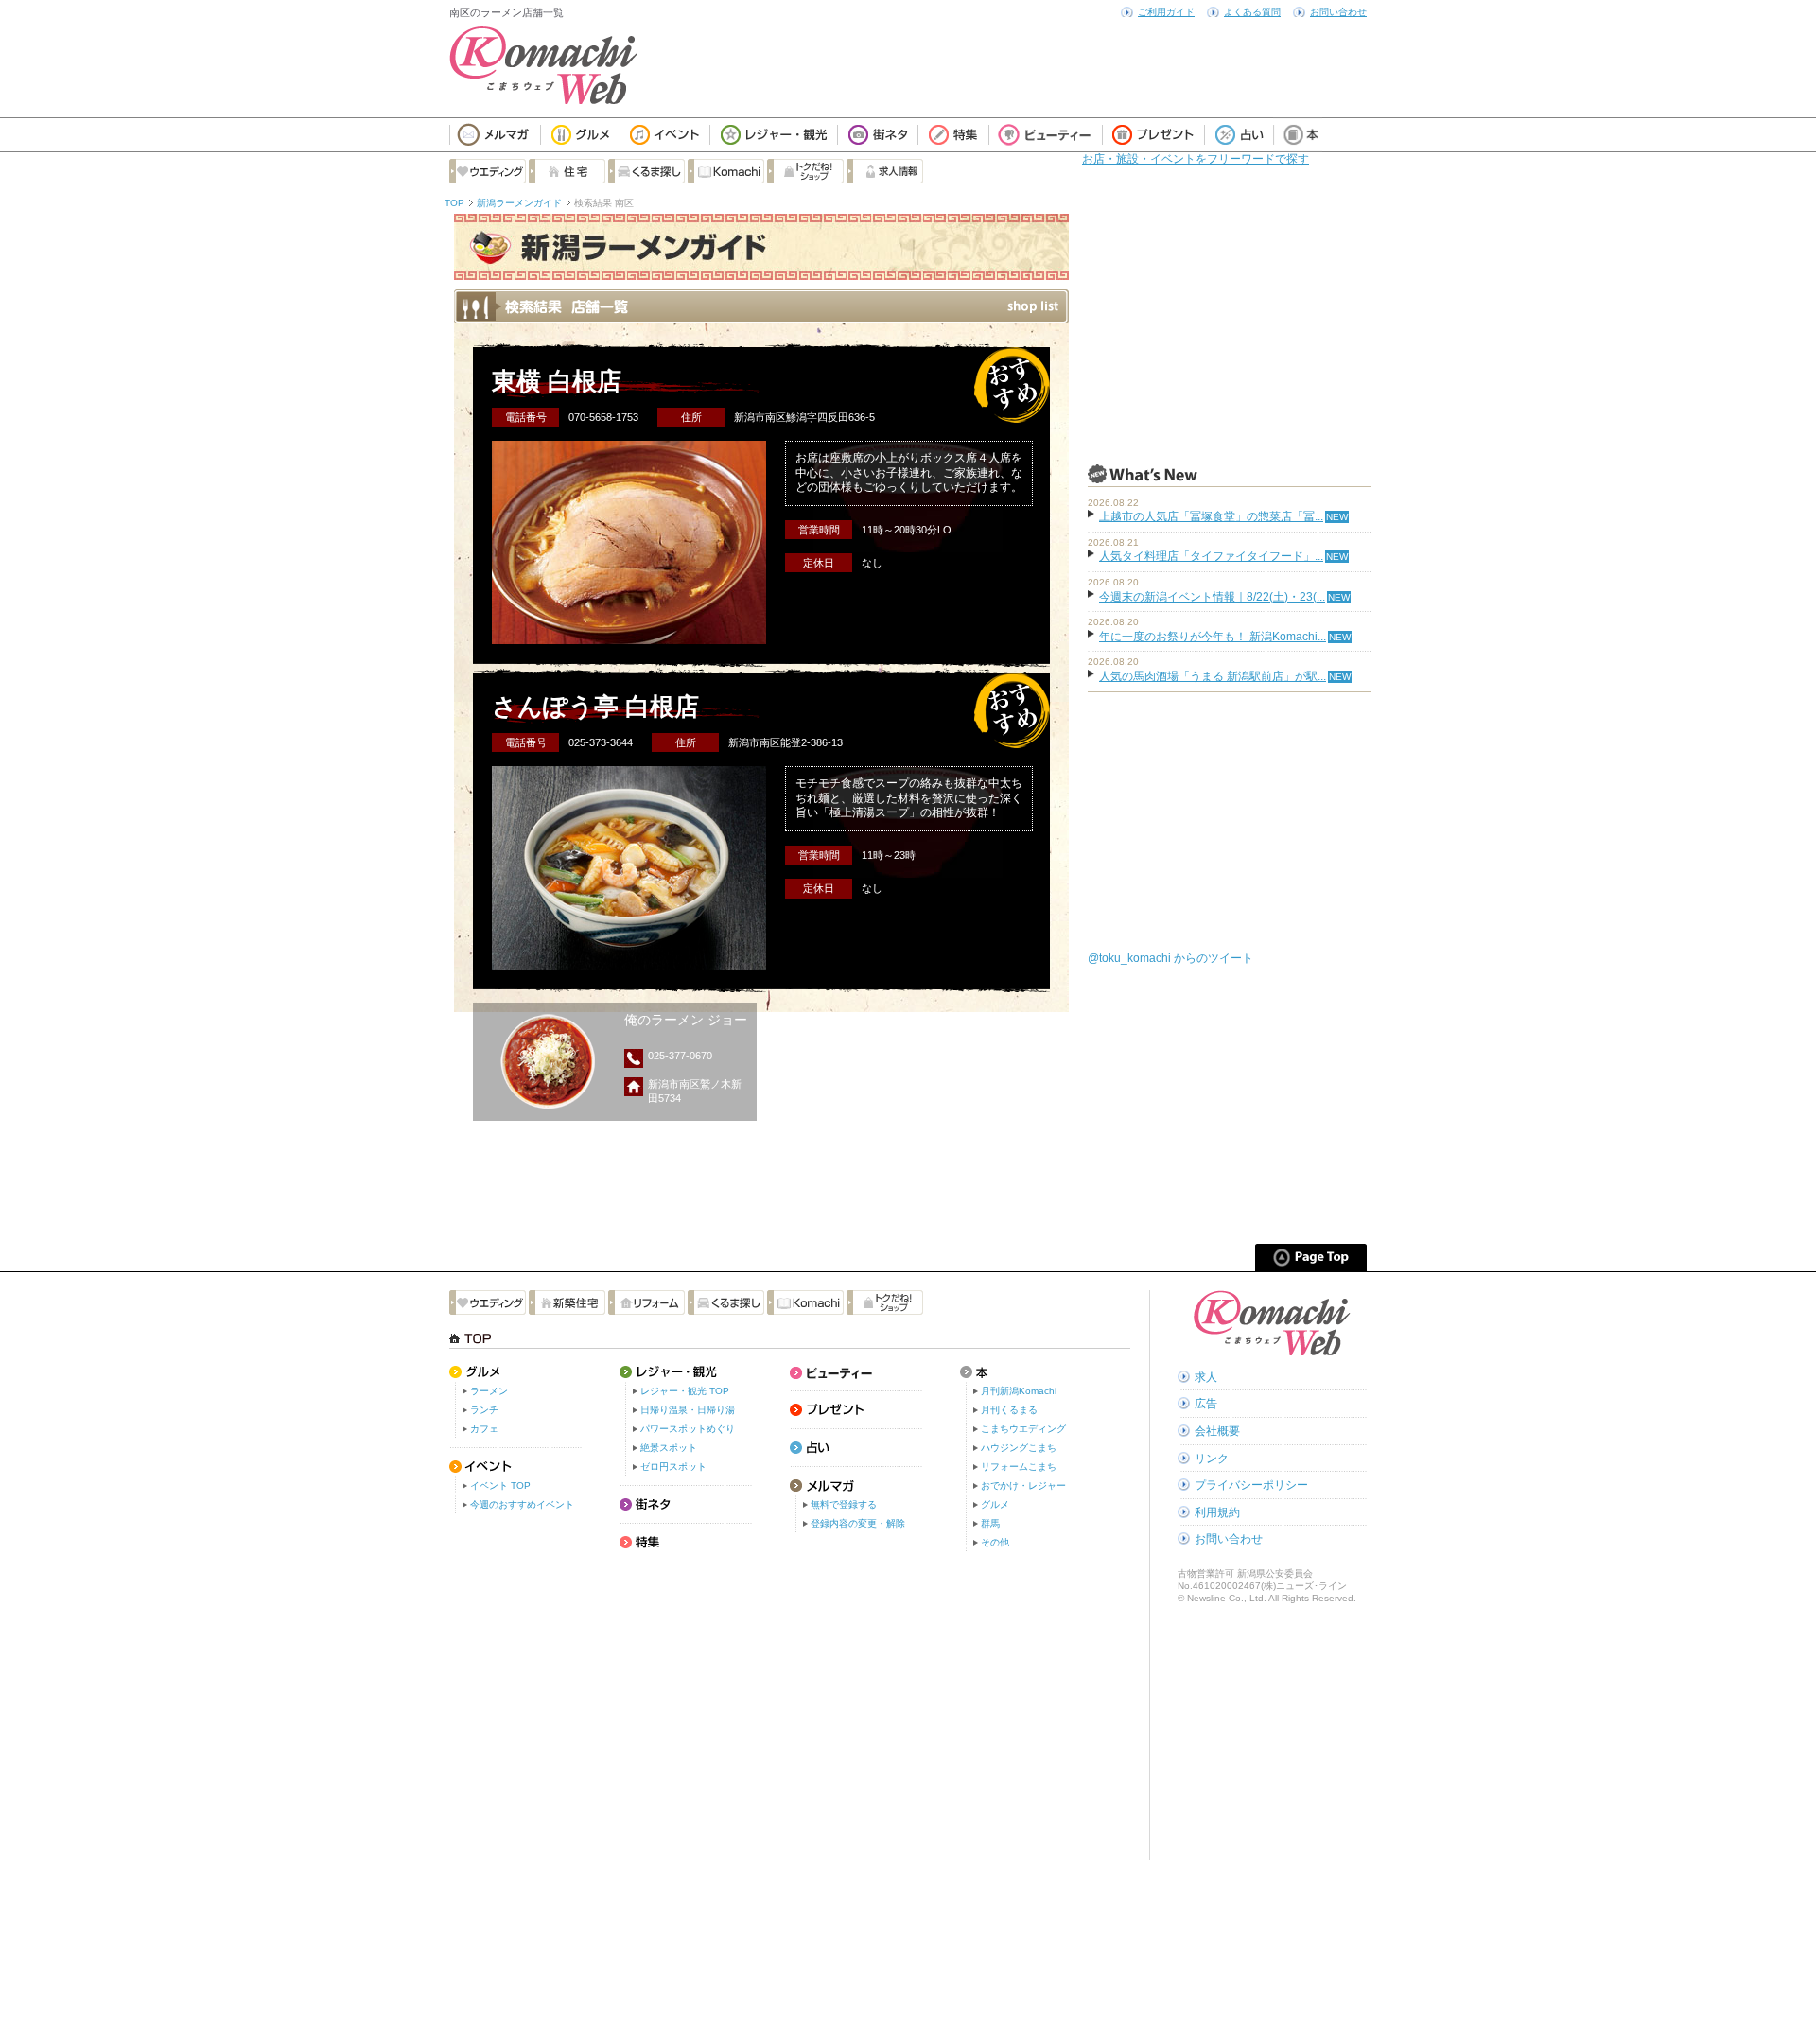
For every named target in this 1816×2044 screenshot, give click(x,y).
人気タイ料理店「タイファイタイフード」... (1211, 556)
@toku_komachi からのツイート (1170, 958)
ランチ (484, 1410)
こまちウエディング (1023, 1429)
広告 (1206, 1404)
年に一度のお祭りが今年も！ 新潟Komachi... (1213, 637)
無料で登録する (844, 1504)
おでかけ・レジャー (1023, 1485)
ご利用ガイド (1166, 12)
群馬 (990, 1523)
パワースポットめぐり (688, 1429)
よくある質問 (1252, 12)
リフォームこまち (1019, 1467)
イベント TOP (500, 1485)
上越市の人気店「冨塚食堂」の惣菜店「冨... (1211, 516)
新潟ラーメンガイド (519, 203)
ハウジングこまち (1019, 1448)
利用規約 (1217, 1512)
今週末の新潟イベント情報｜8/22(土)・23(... (1212, 597)
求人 (1206, 1377)
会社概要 (1217, 1431)
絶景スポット (669, 1448)
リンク (1212, 1459)
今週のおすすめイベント (522, 1504)
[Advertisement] (1230, 332)
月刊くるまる (1009, 1410)
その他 (995, 1542)
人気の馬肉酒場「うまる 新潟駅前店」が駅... (1213, 676)
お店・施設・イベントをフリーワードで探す (1196, 159)
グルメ (995, 1504)
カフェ (484, 1429)
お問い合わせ (1338, 12)
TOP (454, 203)
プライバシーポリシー (1251, 1485)
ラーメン (489, 1391)
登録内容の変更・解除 (858, 1523)
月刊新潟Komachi (1019, 1391)
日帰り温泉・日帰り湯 (688, 1410)
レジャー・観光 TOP (685, 1391)
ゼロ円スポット (673, 1467)
